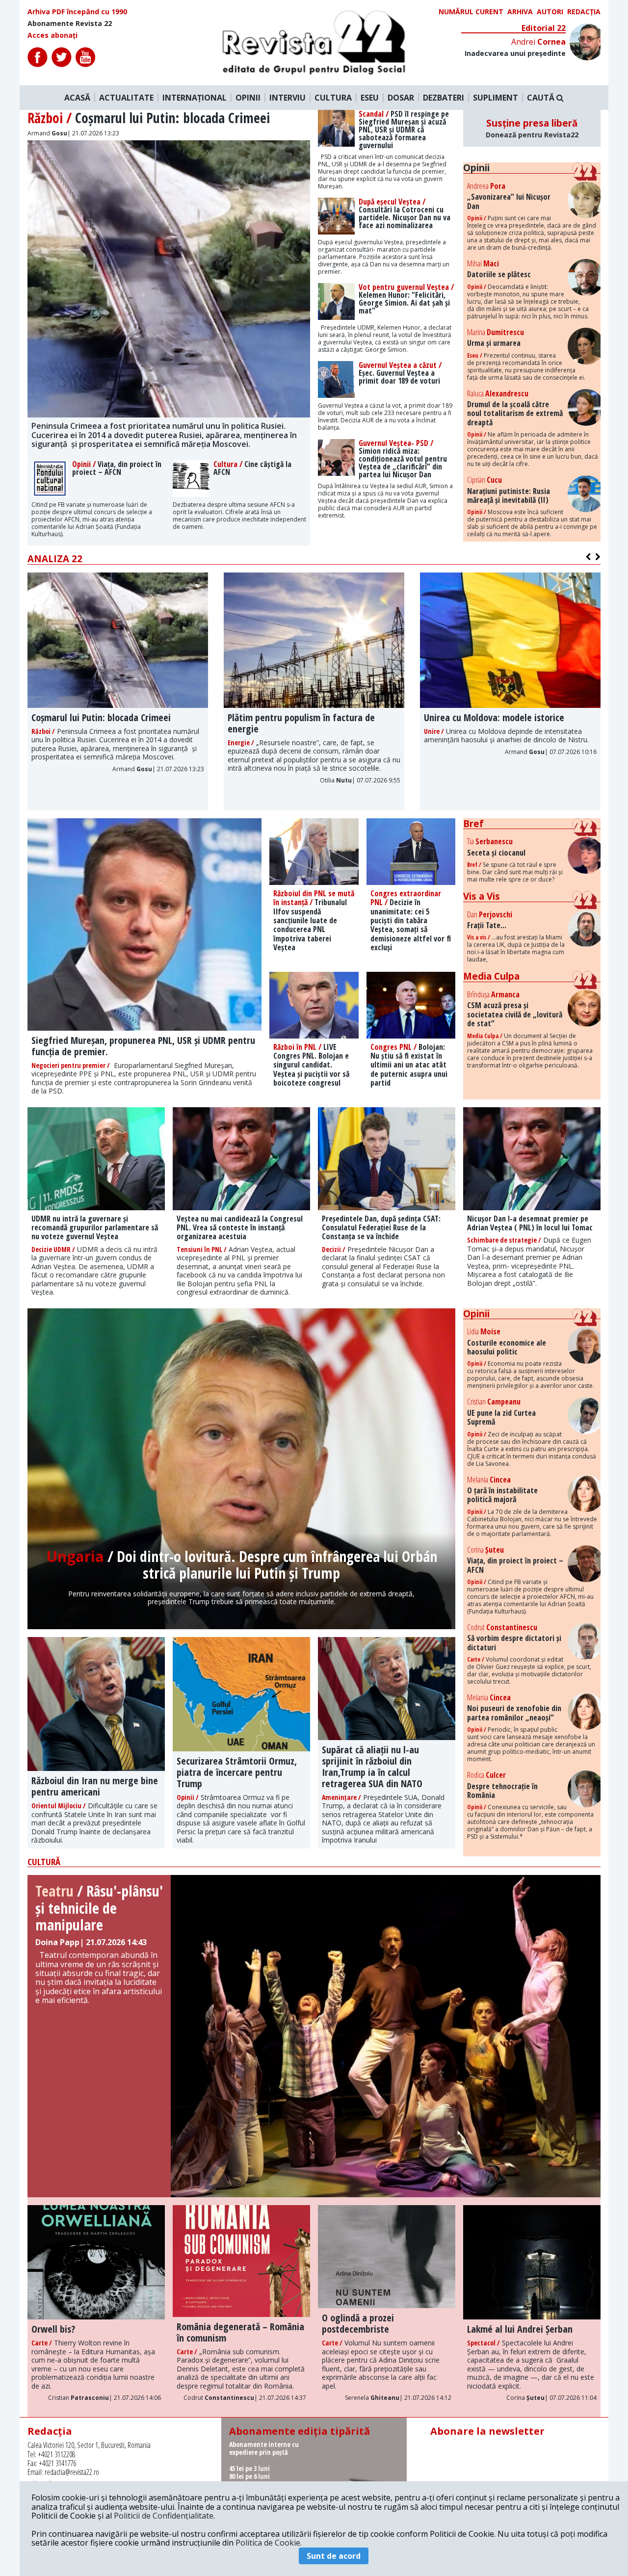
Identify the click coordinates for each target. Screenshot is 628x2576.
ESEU (370, 98)
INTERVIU (288, 98)
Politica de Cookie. (269, 2543)
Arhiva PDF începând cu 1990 (77, 12)
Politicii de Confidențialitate (164, 2516)
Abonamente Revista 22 (70, 24)
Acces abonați (52, 35)
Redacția (584, 12)
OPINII (248, 98)
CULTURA (333, 98)
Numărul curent (471, 12)
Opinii (476, 168)
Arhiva (520, 12)
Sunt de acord (334, 2556)
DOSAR (401, 98)
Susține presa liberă (532, 128)
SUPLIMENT (496, 98)
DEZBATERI (444, 98)
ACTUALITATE (126, 98)
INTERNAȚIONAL (195, 98)
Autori (550, 12)
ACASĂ (77, 98)
